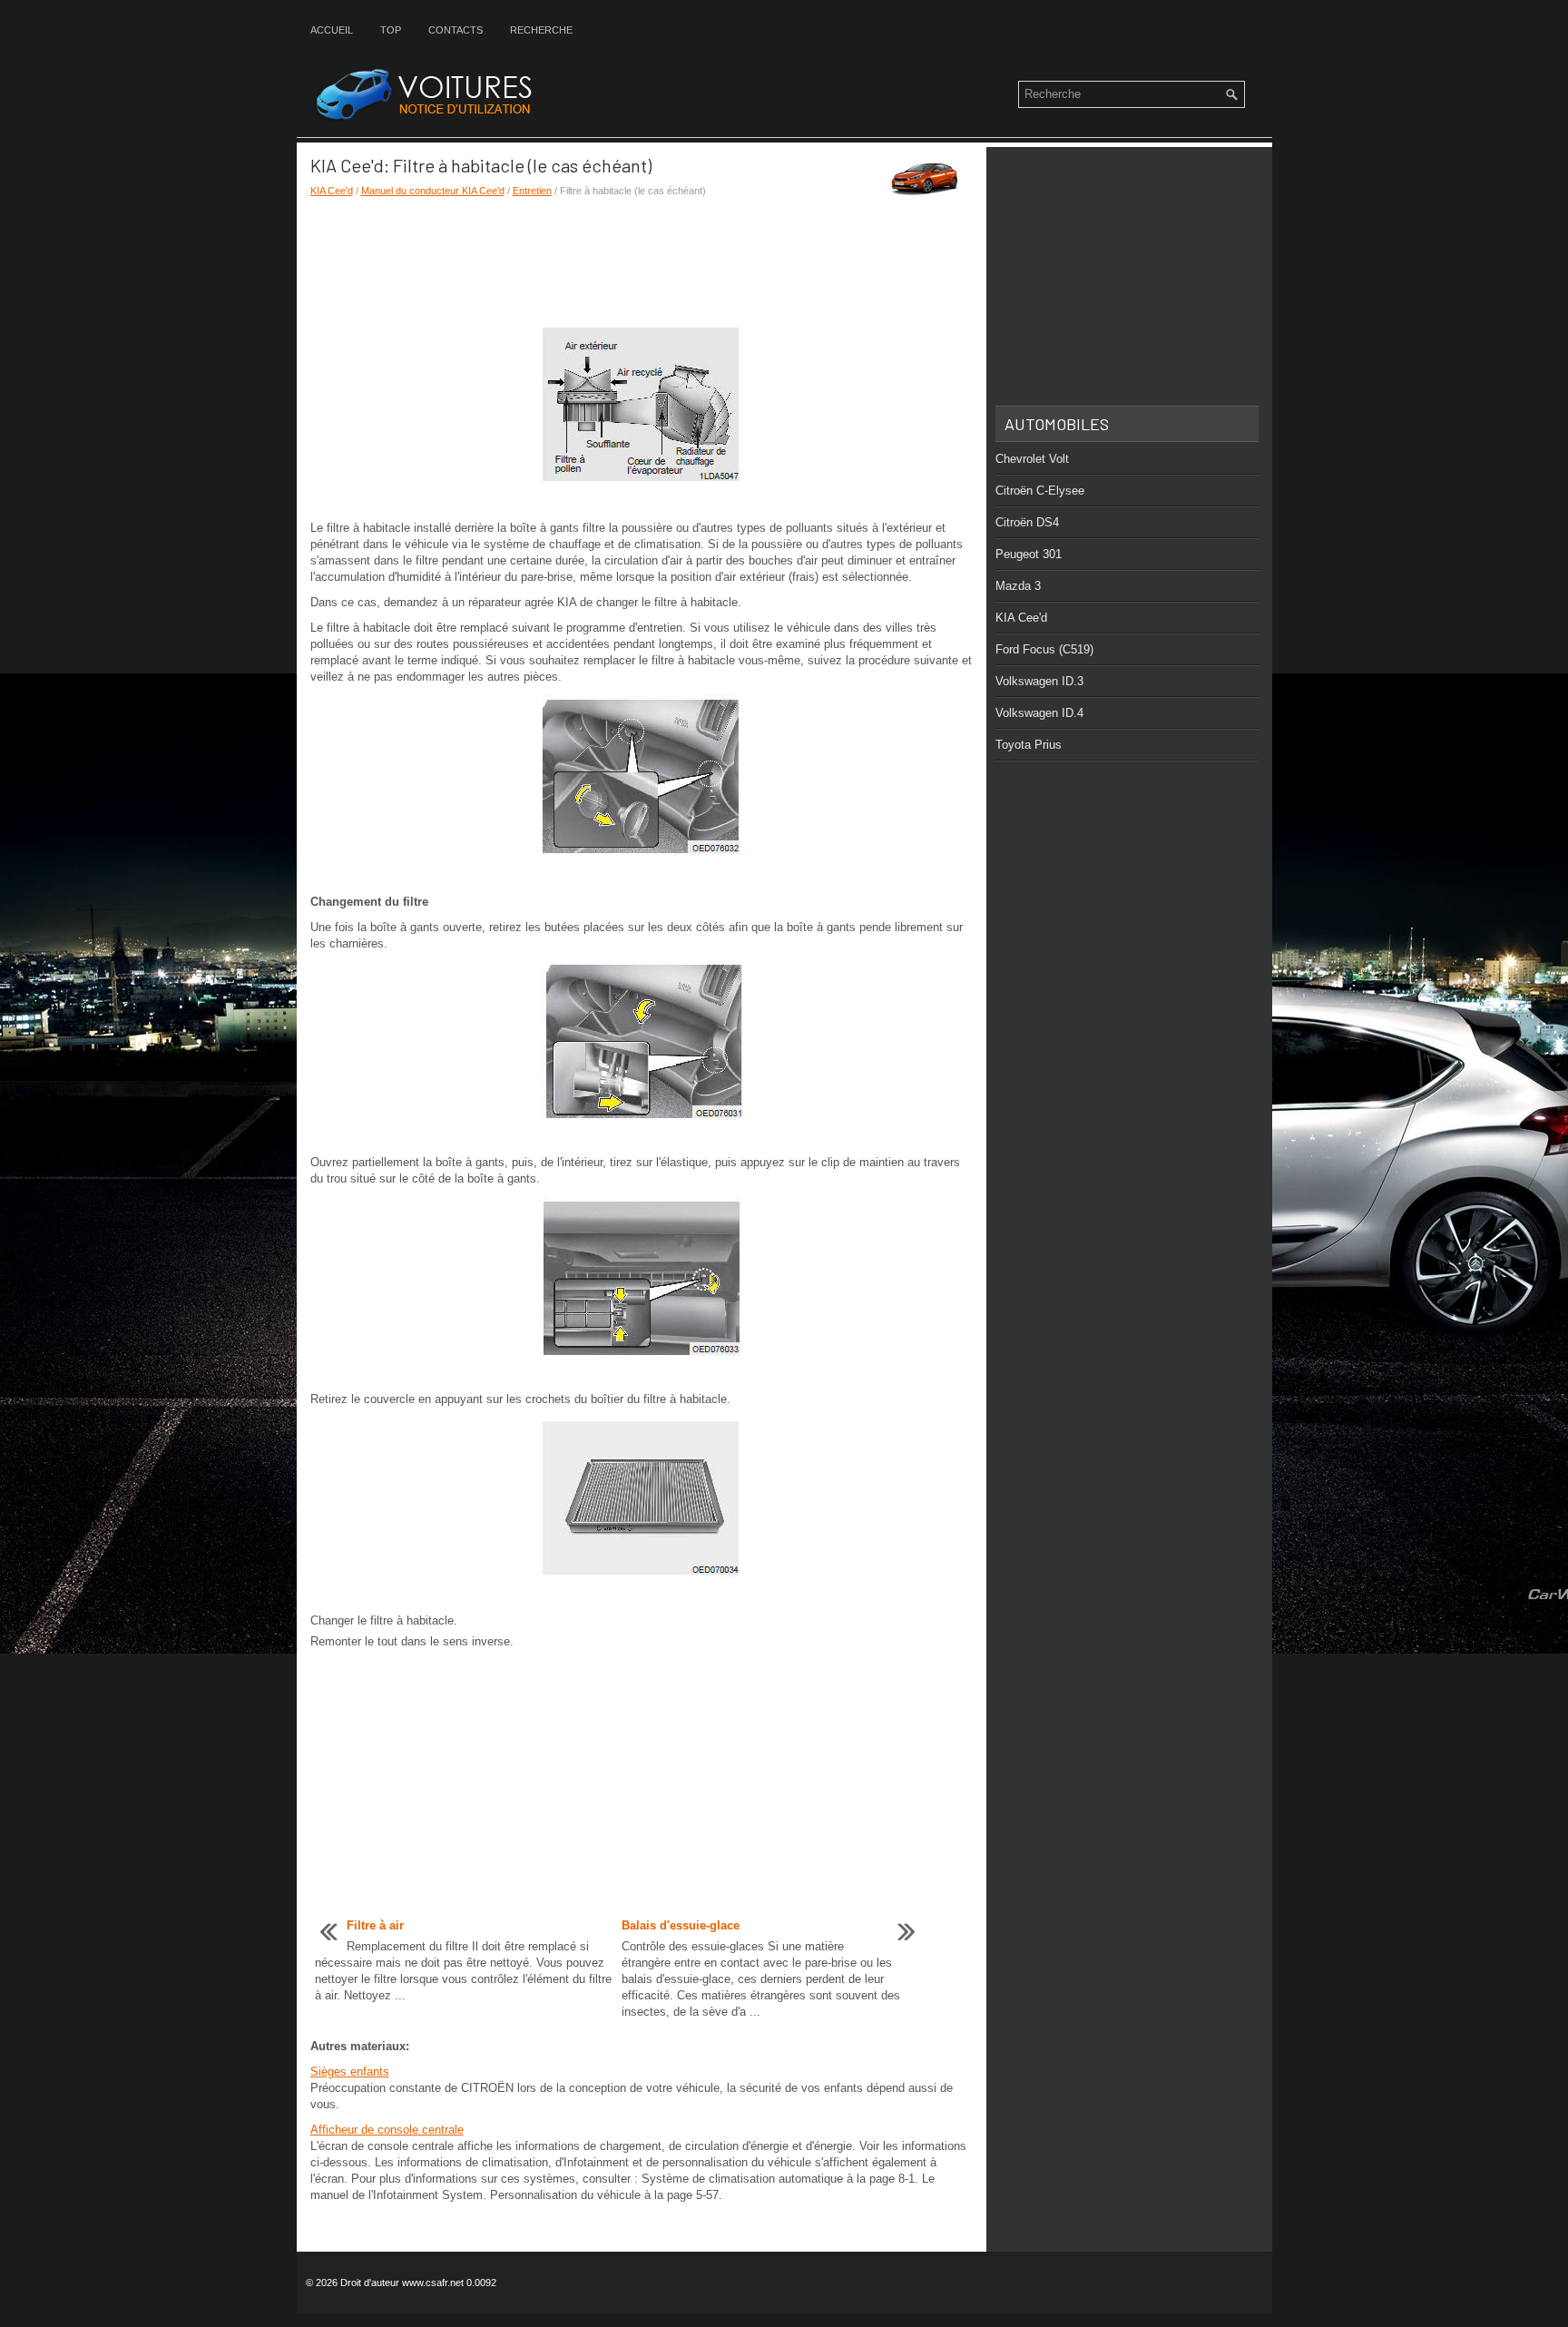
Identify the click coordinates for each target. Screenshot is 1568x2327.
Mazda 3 (1018, 586)
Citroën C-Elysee (1040, 491)
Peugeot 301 (1029, 554)
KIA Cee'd (332, 191)
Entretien (532, 191)
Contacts (456, 30)
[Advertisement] (642, 261)
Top (391, 30)
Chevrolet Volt (1032, 459)
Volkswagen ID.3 (1039, 681)
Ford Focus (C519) (1044, 649)
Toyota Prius (1029, 745)
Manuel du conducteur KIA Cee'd (433, 191)
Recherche (541, 30)
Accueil (332, 30)
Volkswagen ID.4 (1039, 713)
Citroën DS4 (1027, 522)
